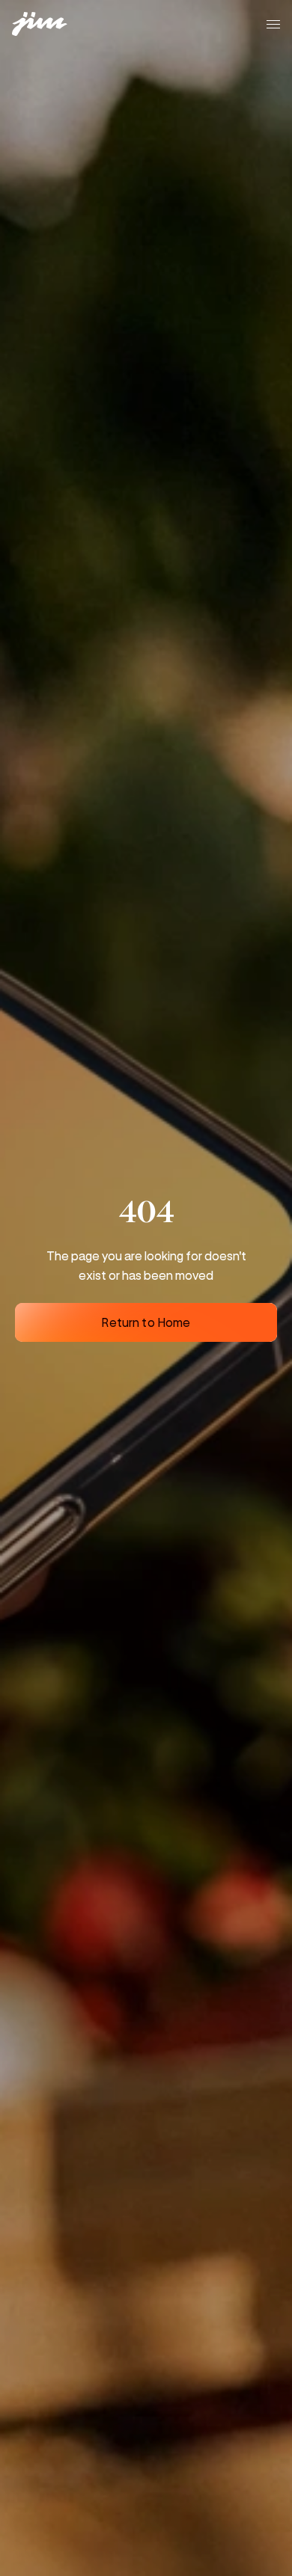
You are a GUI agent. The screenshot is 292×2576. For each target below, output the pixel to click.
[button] (273, 24)
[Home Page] (48, 24)
